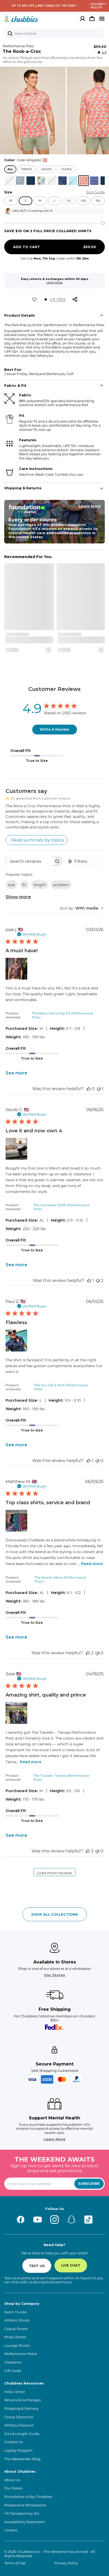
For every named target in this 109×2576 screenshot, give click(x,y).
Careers (11, 2530)
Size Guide (96, 192)
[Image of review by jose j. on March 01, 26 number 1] (16, 969)
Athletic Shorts (17, 2320)
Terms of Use (15, 2563)
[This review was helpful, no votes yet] (89, 1089)
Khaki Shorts (15, 2337)
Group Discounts (19, 2417)
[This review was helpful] (88, 1653)
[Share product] (75, 299)
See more (16, 1073)
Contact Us (13, 2442)
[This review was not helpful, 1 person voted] (99, 1089)
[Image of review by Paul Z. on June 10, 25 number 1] (16, 1341)
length (40, 885)
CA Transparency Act (22, 2513)
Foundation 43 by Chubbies (28, 2497)
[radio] (10, 181)
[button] (33, 110)
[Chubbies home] (21, 19)
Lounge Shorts (17, 2346)
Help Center (15, 2392)
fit (24, 885)
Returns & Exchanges (22, 2400)
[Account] (83, 19)
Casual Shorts (16, 2329)
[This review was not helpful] (98, 1280)
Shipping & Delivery (21, 2409)
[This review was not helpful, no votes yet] (97, 1461)
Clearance (13, 2362)
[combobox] (82, 908)
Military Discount (19, 2425)
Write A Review (54, 729)
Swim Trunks (15, 2312)
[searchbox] (29, 861)
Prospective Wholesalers (25, 2505)
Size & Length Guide (22, 2434)
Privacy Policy (66, 2563)
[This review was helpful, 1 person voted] (89, 1280)
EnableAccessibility (96, 6)
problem (61, 885)
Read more (92, 1564)
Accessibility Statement (24, 2522)
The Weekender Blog (22, 2459)
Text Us (37, 2266)
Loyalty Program (18, 2450)
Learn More (54, 282)
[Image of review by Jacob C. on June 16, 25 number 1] (16, 1149)
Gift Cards (13, 2371)
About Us (12, 2480)
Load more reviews (54, 1873)
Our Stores (54, 1975)
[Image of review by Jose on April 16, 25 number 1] (16, 1713)
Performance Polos (21, 2354)
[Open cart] (92, 19)
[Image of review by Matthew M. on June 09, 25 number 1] (16, 1521)
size (11, 885)
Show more (18, 897)
